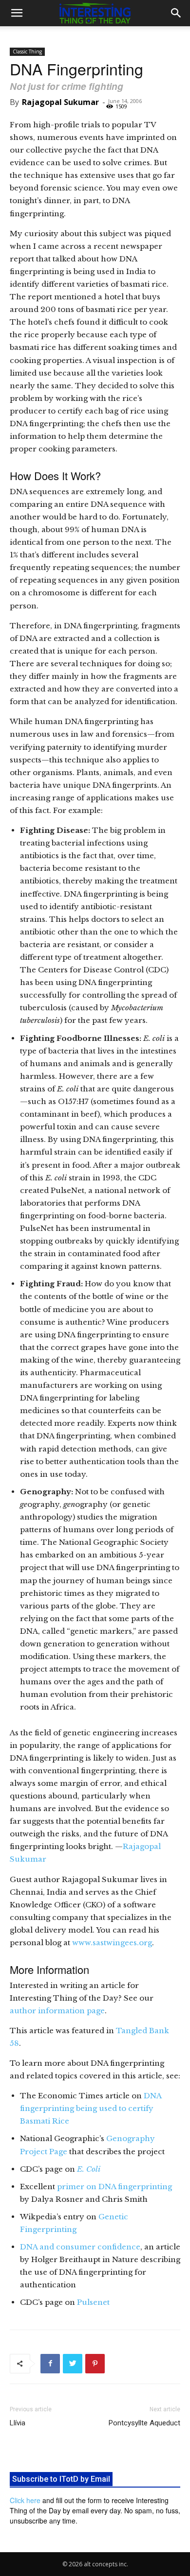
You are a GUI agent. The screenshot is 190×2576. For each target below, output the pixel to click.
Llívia (18, 2423)
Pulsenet (93, 2302)
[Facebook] (50, 2364)
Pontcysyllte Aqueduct (144, 2423)
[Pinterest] (95, 2364)
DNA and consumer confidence (80, 2247)
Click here (25, 2500)
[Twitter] (73, 2364)
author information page (57, 2011)
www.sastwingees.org (112, 1943)
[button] (17, 13)
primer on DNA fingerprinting (114, 2187)
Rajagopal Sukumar (60, 102)
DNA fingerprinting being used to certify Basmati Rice (91, 2108)
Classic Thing (27, 52)
